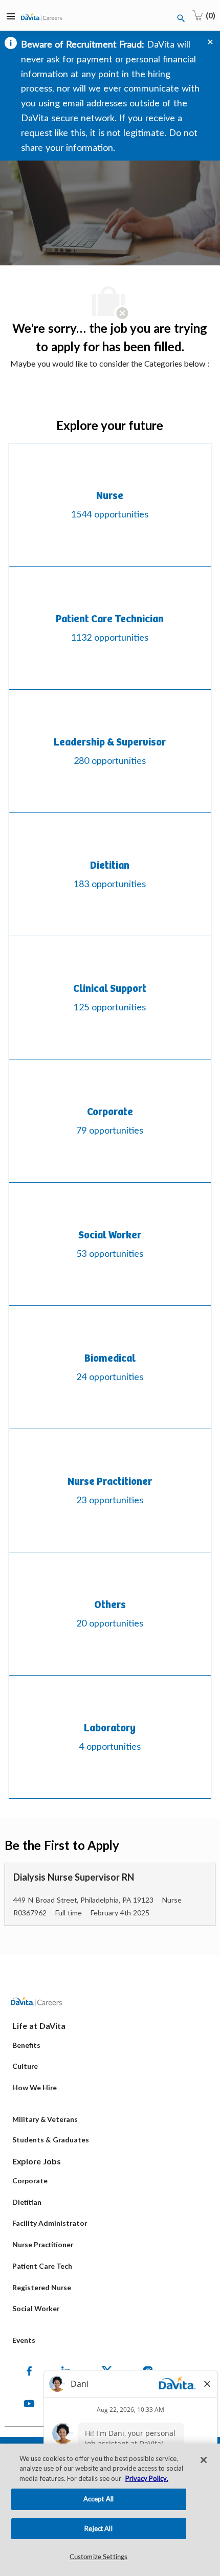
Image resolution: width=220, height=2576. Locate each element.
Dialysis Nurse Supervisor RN (74, 1877)
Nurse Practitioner (43, 2244)
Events (24, 2340)
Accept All (98, 2499)
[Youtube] (29, 2404)
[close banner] (210, 42)
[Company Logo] (41, 16)
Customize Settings (98, 2557)
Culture (25, 2066)
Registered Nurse (42, 2287)
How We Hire (35, 2087)
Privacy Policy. (147, 2478)
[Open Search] (181, 18)
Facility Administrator (50, 2223)
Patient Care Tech (42, 2266)
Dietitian (27, 2202)
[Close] (204, 2460)
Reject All (98, 2528)
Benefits (26, 2045)
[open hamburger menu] (11, 15)
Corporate (30, 2180)
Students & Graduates (51, 2140)
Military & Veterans (45, 2119)
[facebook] (29, 2371)
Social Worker (36, 2308)
